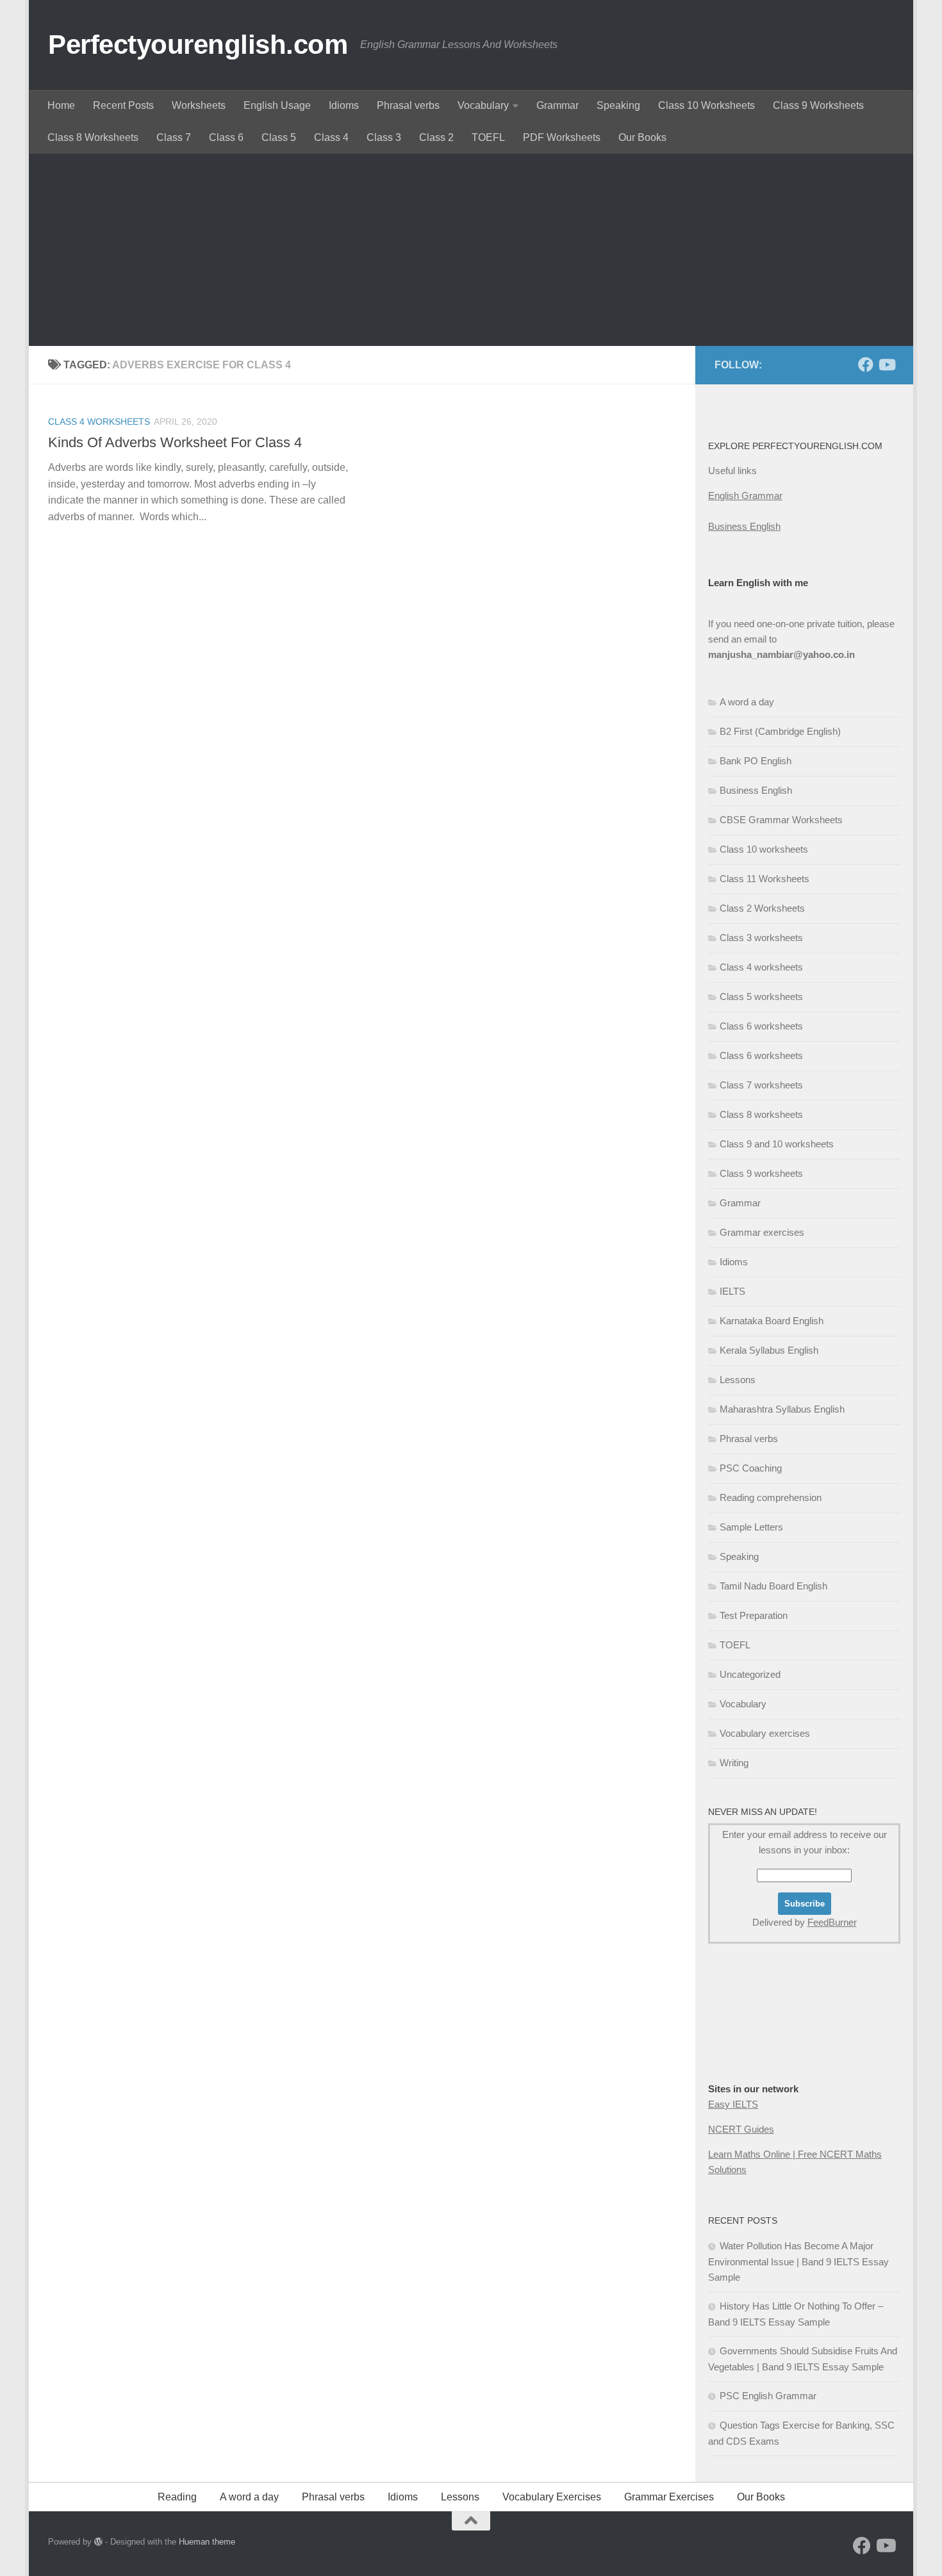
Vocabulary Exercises (552, 2497)
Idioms (344, 105)
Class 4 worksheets (99, 422)
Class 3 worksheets (761, 938)
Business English (744, 526)
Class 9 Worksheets (818, 105)
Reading (177, 2497)
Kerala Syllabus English (769, 1350)
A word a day (747, 702)
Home (61, 105)
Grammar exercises (762, 1232)
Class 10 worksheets (764, 849)
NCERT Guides (741, 2129)
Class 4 (331, 137)
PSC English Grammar (768, 2396)
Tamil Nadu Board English (773, 1586)
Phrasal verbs (408, 105)
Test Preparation (754, 1615)
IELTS (732, 1291)
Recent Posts (123, 105)
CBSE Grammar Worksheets (781, 820)
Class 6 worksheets (761, 1026)
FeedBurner (832, 1922)
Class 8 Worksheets (93, 137)
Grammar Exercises (669, 2497)
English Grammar (745, 496)
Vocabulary (483, 105)
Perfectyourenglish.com (198, 45)
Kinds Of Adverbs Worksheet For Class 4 (175, 442)
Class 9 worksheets (761, 1173)
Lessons (738, 1380)
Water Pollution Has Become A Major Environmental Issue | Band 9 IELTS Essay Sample (798, 2261)
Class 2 (436, 137)
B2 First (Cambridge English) (780, 731)
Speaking (618, 105)
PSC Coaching (751, 1468)
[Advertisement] (471, 250)
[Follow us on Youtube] (886, 365)
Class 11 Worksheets (764, 879)
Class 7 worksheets (761, 1085)
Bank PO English (756, 761)
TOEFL (488, 137)
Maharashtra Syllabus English (782, 1409)
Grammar (558, 105)
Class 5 (279, 137)
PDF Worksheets (562, 137)
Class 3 (384, 137)
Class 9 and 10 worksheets (777, 1144)
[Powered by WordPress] (98, 2542)
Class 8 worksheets (761, 1114)
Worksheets (199, 105)
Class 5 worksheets (761, 997)
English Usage (277, 105)
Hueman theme (207, 2542)
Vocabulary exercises (765, 1733)
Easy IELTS (733, 2104)
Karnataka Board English (772, 1321)
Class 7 (174, 137)
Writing (734, 1763)
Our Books (642, 137)
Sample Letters (751, 1527)
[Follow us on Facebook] (866, 365)
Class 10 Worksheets (706, 105)
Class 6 (226, 137)
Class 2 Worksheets (762, 908)
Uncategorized (750, 1674)
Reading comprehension (771, 1497)
